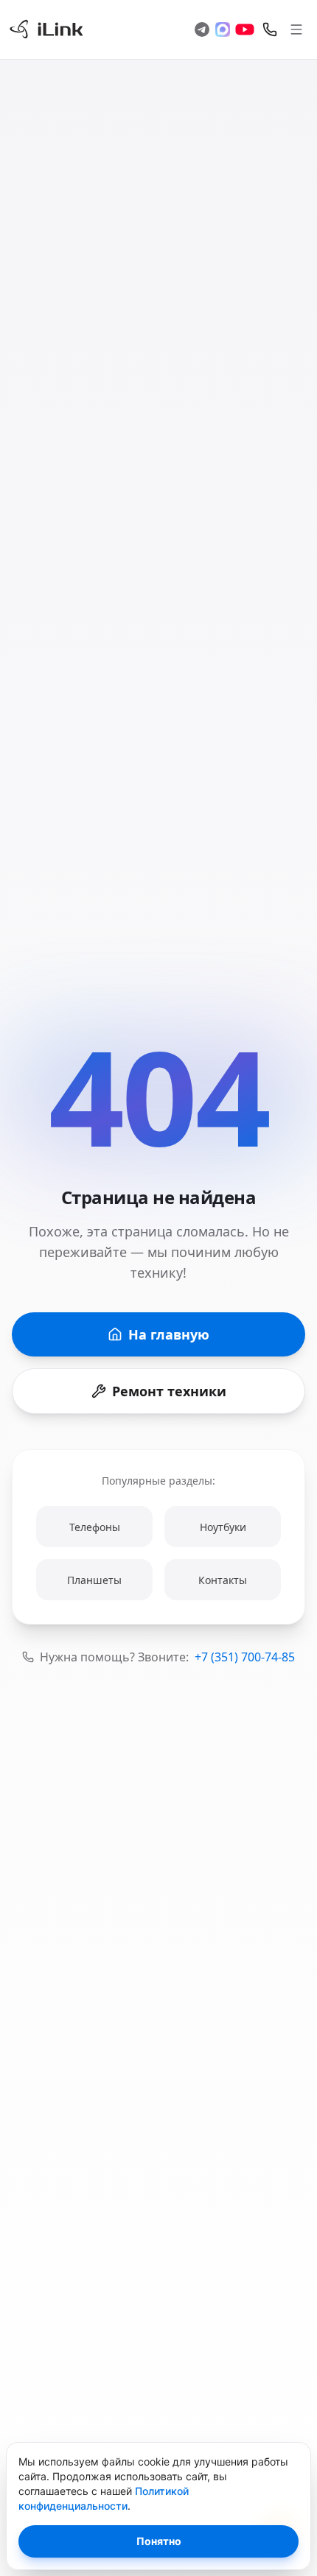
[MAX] (223, 29)
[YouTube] (245, 29)
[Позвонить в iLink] (270, 29)
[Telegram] (202, 29)
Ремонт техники (169, 1391)
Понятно (159, 2541)
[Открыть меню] (296, 29)
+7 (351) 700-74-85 (245, 1657)
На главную (169, 1334)
